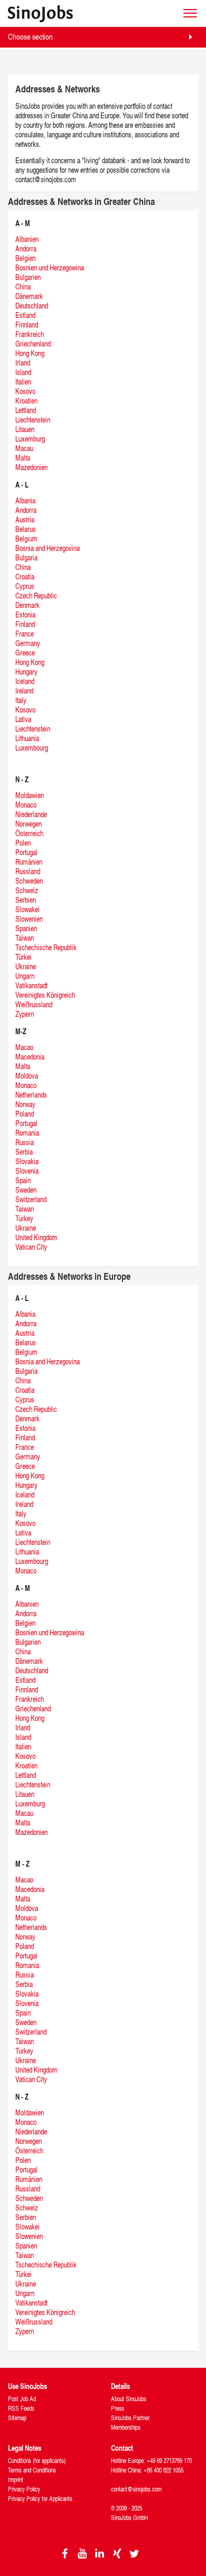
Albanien (27, 239)
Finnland (27, 325)
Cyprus (25, 586)
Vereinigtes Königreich (45, 995)
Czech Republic (36, 596)
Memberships (126, 2427)
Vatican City (31, 1247)
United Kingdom (36, 1237)
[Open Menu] (190, 13)
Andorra (26, 249)
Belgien (25, 258)
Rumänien (29, 862)
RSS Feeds (21, 2408)
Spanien (26, 928)
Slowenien (29, 919)
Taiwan (25, 938)
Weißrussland (34, 1004)
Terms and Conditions (32, 2470)
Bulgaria (26, 558)
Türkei (24, 957)
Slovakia (27, 1161)
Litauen (25, 429)
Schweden (29, 881)
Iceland (25, 681)
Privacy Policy (24, 2489)
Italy (21, 700)
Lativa (23, 719)
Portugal (26, 852)
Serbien (26, 900)
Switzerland (31, 1199)
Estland (25, 315)
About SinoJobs (129, 2399)
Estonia (25, 615)
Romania (27, 1133)
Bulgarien (28, 277)
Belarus (26, 529)
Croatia (25, 577)
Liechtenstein (33, 420)
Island (23, 372)
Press (118, 2408)
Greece (25, 653)
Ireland (24, 691)
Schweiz (27, 890)
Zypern (25, 1014)
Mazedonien (31, 467)
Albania (25, 500)
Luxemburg (30, 439)
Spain (23, 1180)
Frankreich (30, 334)
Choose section (30, 37)
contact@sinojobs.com (136, 2489)
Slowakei (27, 909)
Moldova (27, 1076)
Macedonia (30, 1057)
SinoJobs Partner (130, 2418)
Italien (23, 382)
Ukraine (26, 966)
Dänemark (29, 296)
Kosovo (25, 391)
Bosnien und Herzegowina (50, 268)
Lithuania (27, 738)
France (25, 634)
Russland (28, 871)
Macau (24, 448)
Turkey (24, 1218)
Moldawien (30, 795)
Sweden (26, 1190)
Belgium (26, 538)
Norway (25, 1104)
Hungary (26, 672)
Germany (28, 643)
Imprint (16, 2480)
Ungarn (25, 976)
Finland (25, 624)
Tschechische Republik (46, 947)
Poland (25, 1114)
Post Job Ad (22, 2399)
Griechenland (33, 344)
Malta (23, 458)
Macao (24, 1047)
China (23, 287)
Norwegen (29, 824)
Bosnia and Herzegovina (48, 548)
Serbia (24, 1152)
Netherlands (31, 1095)
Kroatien (26, 401)
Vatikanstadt (31, 985)
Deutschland (32, 306)
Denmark (27, 605)
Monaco (26, 805)
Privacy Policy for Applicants (40, 2499)
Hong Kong (30, 353)
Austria (25, 519)
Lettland (26, 410)
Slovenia (27, 1171)
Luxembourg (32, 748)
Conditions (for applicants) (37, 2461)
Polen (23, 843)
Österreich (29, 833)
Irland (23, 363)
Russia (25, 1142)
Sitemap (17, 2418)
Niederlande (31, 814)
